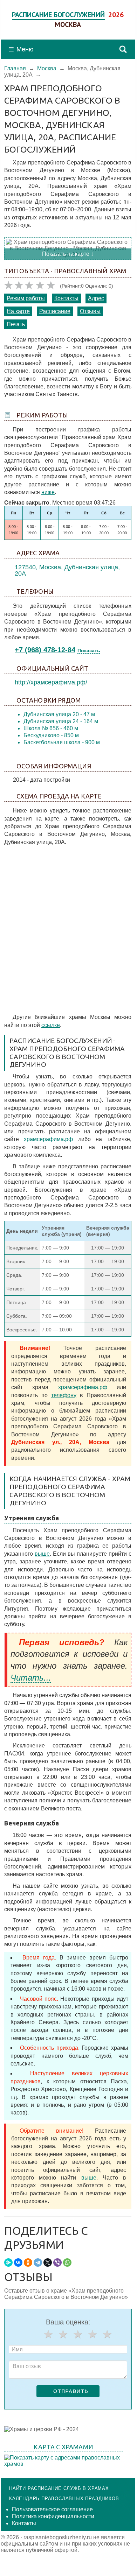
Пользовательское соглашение (52, 2509)
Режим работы (26, 298)
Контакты (66, 298)
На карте (18, 311)
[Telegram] (38, 2262)
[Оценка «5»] (107, 2334)
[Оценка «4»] (93, 2334)
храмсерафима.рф (48, 1139)
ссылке (51, 1025)
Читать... (31, 1678)
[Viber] (57, 2262)
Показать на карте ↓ (68, 254)
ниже (48, 492)
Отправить (71, 2391)
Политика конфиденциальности (53, 2516)
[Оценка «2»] (63, 2334)
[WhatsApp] (67, 2262)
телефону (64, 1395)
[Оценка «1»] (48, 2334)
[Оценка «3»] (78, 2334)
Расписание (55, 311)
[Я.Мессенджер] (8, 2262)
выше (42, 1554)
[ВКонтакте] (18, 2262)
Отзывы (90, 311)
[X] (48, 2262)
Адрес (96, 298)
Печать (16, 324)
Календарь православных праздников (64, 2498)
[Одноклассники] (28, 2262)
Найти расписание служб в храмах (59, 2488)
